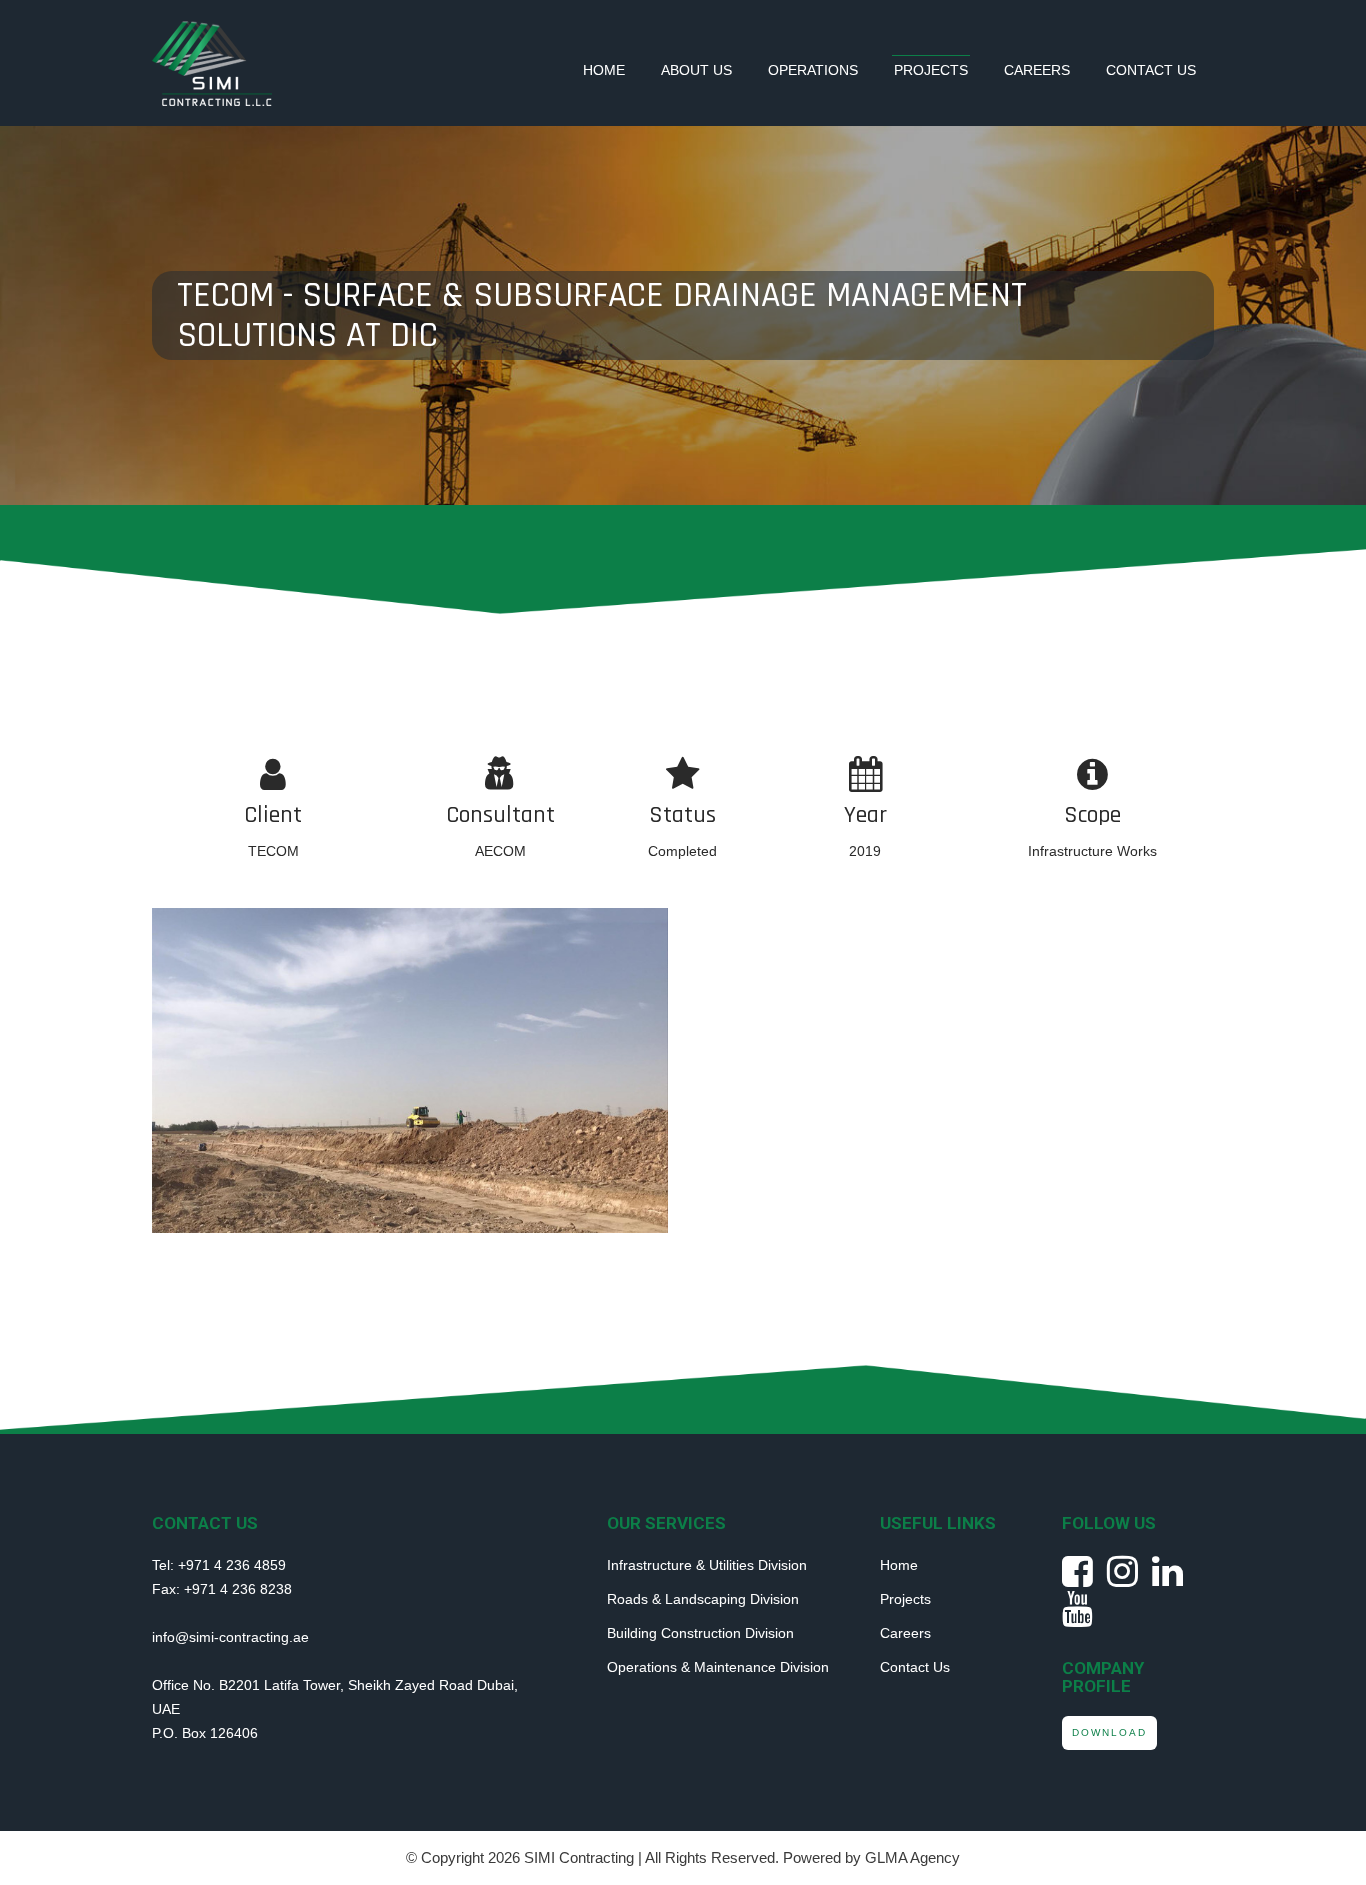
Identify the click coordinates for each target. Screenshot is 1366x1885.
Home (604, 70)
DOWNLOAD (1109, 1732)
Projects (931, 70)
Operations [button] (813, 70)
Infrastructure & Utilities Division (707, 1565)
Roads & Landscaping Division (703, 1599)
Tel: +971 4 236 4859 (219, 1565)
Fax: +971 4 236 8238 (222, 1589)
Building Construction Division (700, 1633)
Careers (1037, 70)
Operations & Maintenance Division (718, 1667)
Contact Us (1151, 70)
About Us (696, 70)
